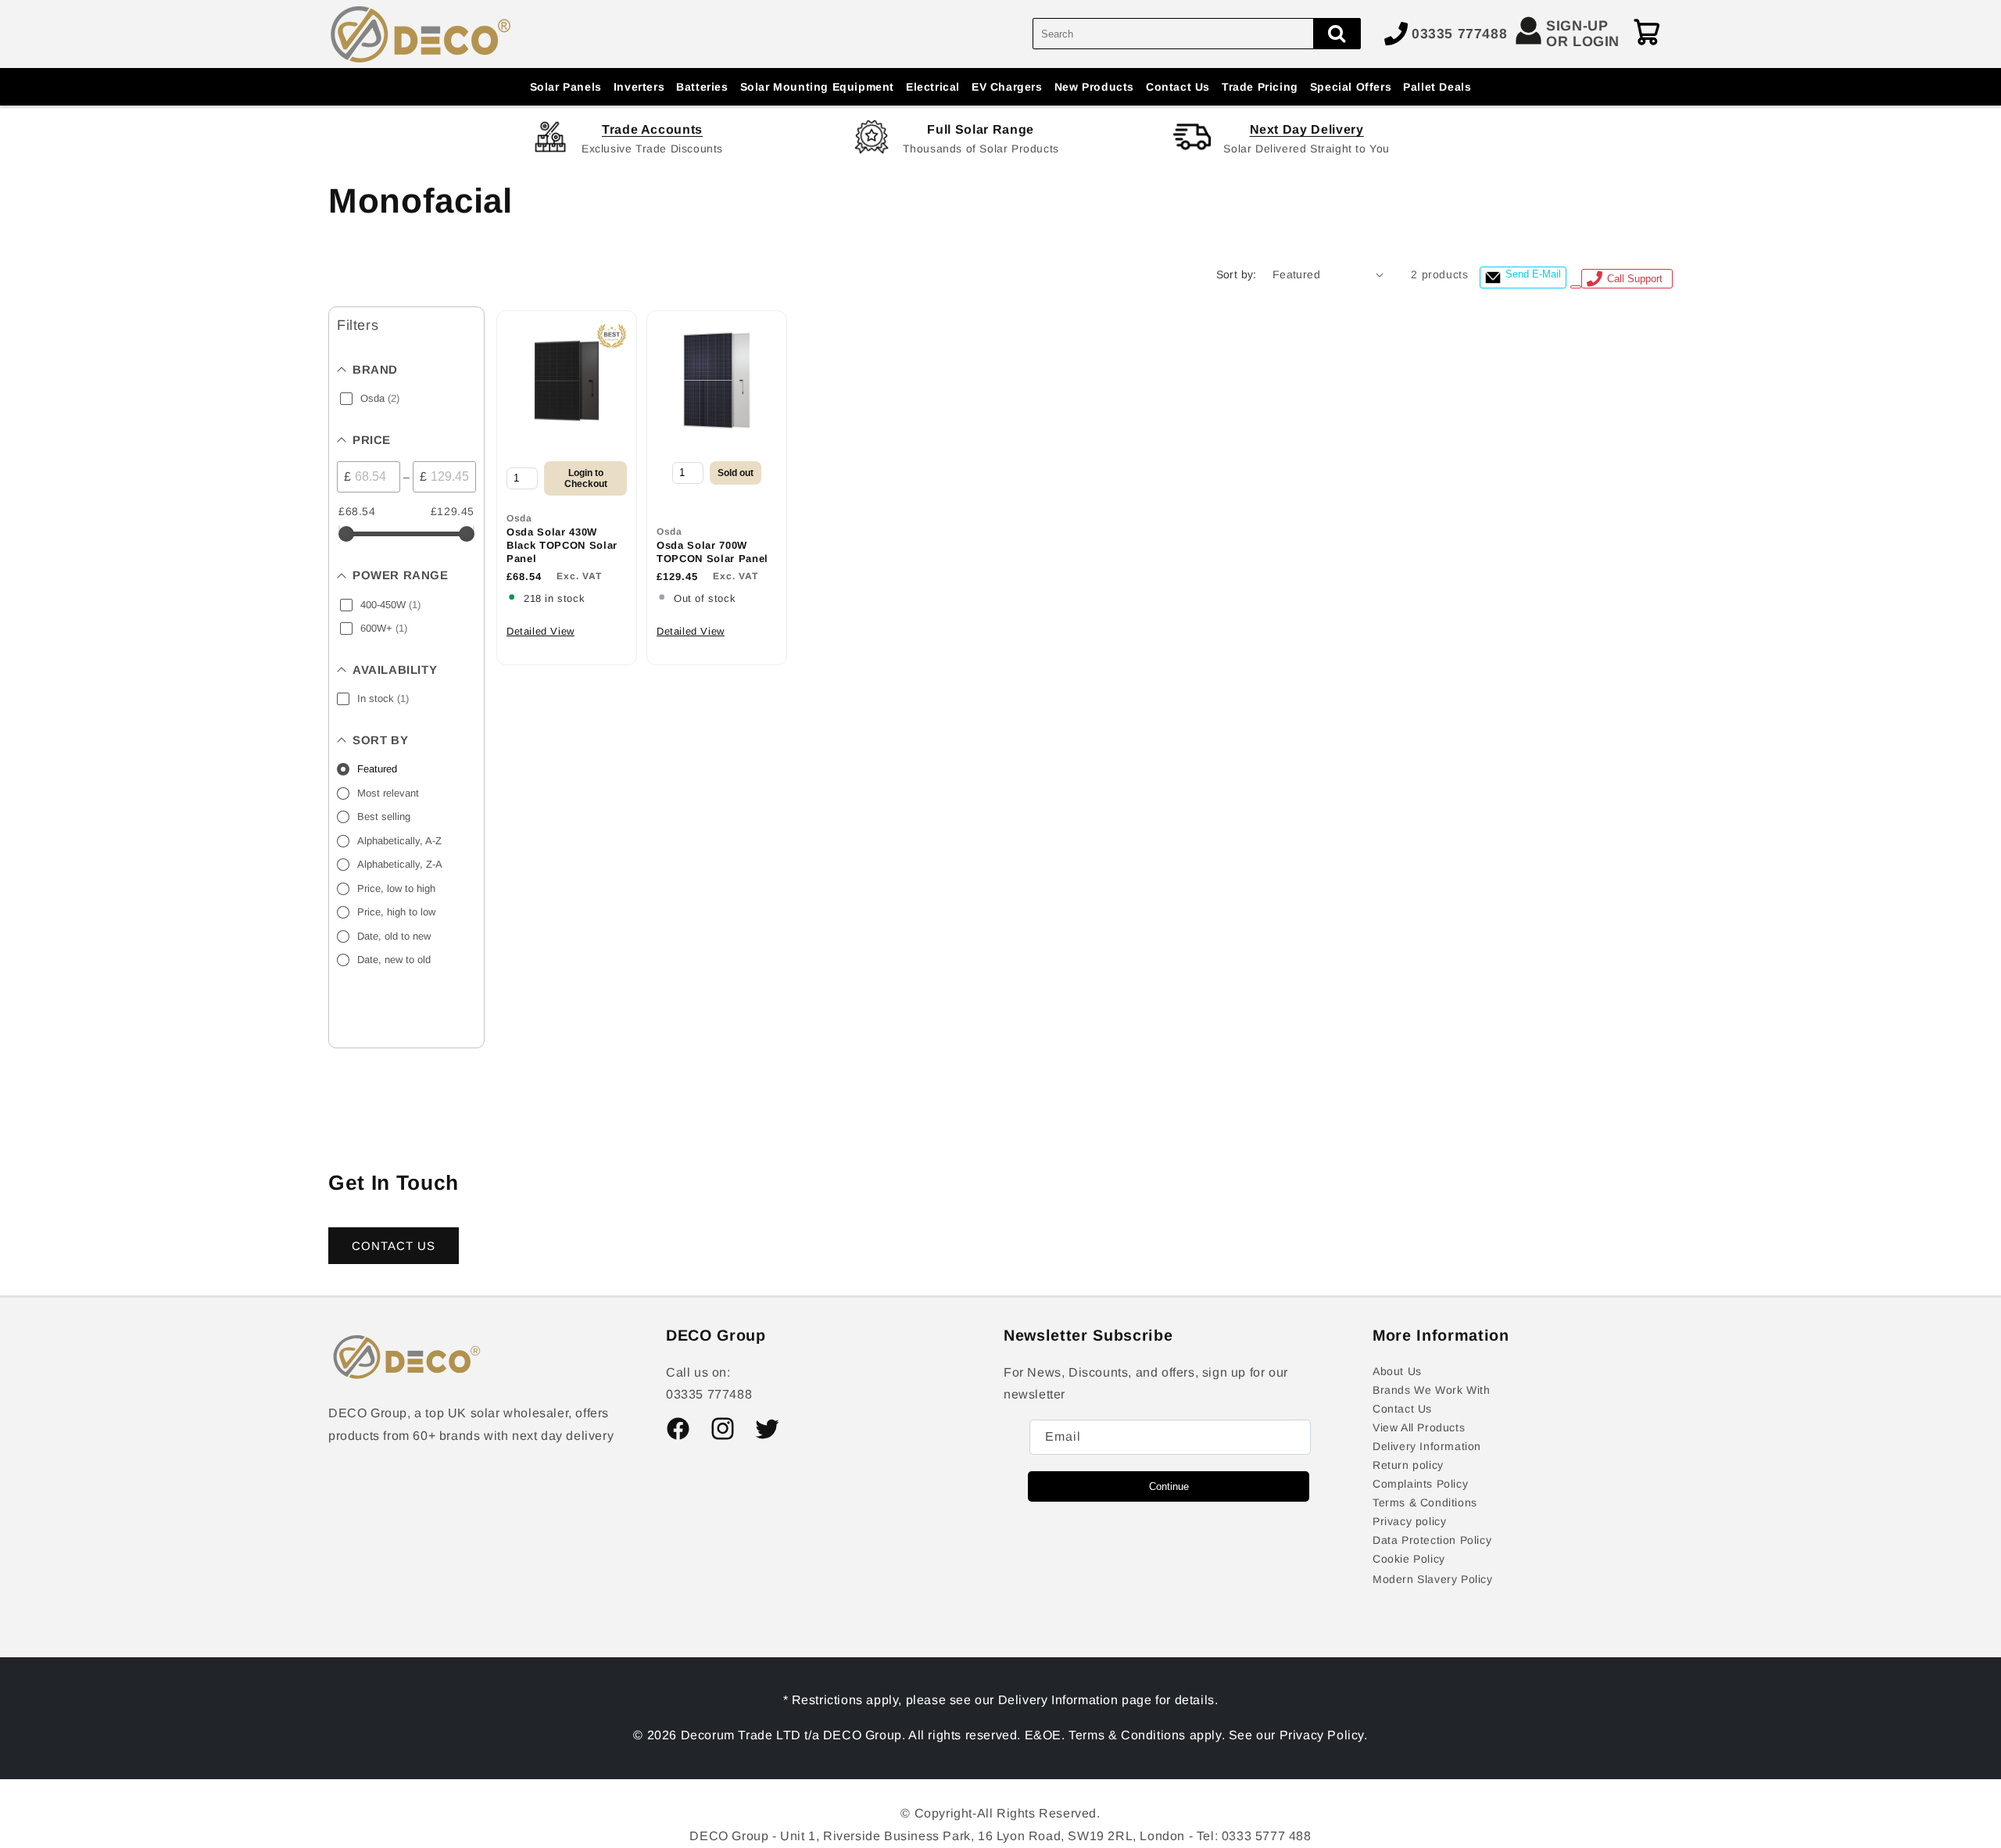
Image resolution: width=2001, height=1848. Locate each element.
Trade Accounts (652, 129)
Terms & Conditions (1425, 1502)
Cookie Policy (1409, 1559)
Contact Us (1402, 1409)
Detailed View (541, 631)
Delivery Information (1427, 1446)
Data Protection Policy (1432, 1540)
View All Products (1419, 1427)
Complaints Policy (1420, 1484)
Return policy (1408, 1465)
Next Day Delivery (1307, 129)
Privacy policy (1409, 1521)
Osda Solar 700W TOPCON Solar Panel (712, 552)
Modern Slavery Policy (1433, 1579)
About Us (1397, 1371)
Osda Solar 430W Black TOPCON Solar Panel (562, 545)
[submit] (1337, 34)
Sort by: (1237, 274)
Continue (1169, 1486)
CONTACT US (394, 1246)
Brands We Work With (1431, 1390)
